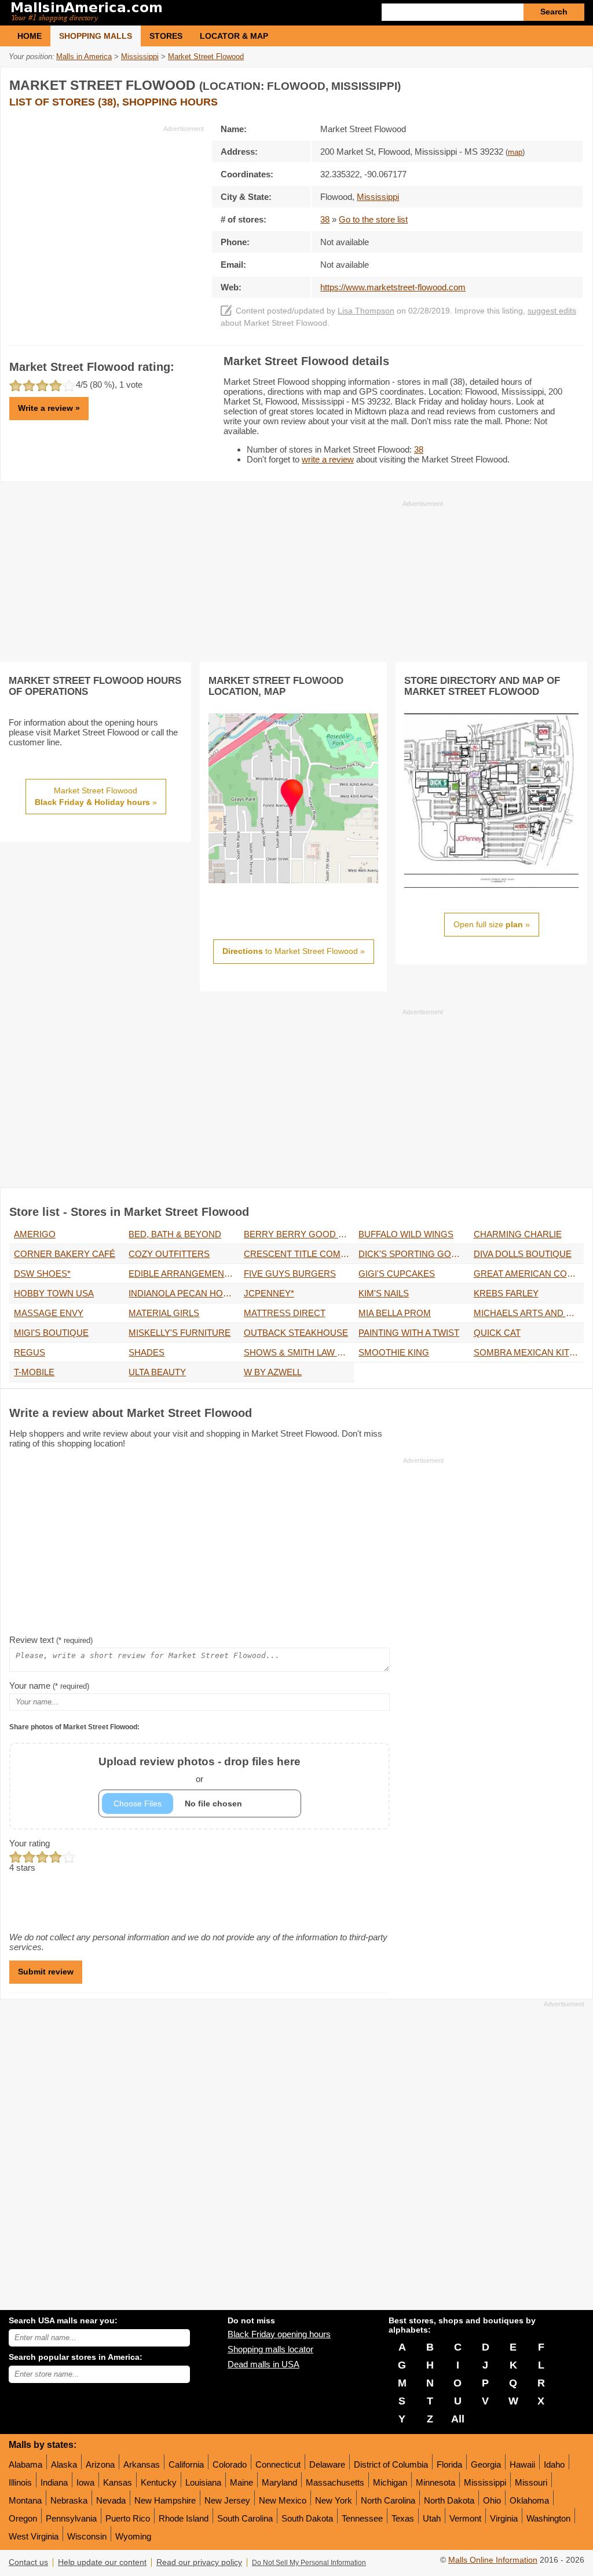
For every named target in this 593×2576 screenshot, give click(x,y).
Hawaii (522, 2464)
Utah (432, 2518)
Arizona (100, 2464)
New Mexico (283, 2500)
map (515, 152)
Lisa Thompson (366, 311)
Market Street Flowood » (96, 796)
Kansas (118, 2482)
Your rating (30, 1843)
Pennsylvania (71, 2518)
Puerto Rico (128, 2518)
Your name (49, 1686)
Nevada (111, 2500)
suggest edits (552, 311)
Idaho (554, 2464)
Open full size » (492, 924)
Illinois (20, 2482)
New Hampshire (165, 2500)
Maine (241, 2482)
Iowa (85, 2482)
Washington (548, 2518)
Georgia (486, 2464)
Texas (403, 2518)
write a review (328, 459)
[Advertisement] (107, 214)
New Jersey (227, 2500)
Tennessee (362, 2518)
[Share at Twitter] (550, 83)
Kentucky (159, 2482)
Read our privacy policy (199, 2562)
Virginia (504, 2518)
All (458, 2419)
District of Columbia (391, 2464)
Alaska (64, 2464)
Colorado (230, 2464)
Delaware (327, 2464)
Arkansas (142, 2464)
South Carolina (245, 2518)
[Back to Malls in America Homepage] (153, 13)
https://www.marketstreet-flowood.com (393, 287)
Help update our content (102, 2562)
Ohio (492, 2500)
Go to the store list (373, 219)
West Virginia (34, 2536)
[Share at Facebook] (526, 83)
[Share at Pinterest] (573, 83)
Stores (166, 36)
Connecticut (278, 2464)
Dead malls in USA (263, 2364)
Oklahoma (529, 2500)
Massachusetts (335, 2482)
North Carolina (388, 2500)
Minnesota (435, 2482)
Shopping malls (96, 36)
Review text (51, 1640)
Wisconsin (87, 2536)
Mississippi (485, 2482)
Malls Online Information (493, 2560)
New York (334, 2500)
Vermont (465, 2518)
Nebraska (69, 2500)
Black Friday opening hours (279, 2334)
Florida (449, 2464)
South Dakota (307, 2518)
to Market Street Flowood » (294, 951)
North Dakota (449, 2500)
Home (30, 36)
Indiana (54, 2482)
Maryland (279, 2482)
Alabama (25, 2464)
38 (325, 219)
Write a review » (49, 408)
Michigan (390, 2482)
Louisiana (203, 2482)
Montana (25, 2500)
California (186, 2464)
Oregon (23, 2518)
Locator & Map (234, 36)
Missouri (531, 2482)
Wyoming (133, 2536)
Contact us (28, 2562)
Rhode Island (184, 2518)
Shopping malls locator (270, 2349)
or (200, 1770)
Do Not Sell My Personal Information (309, 2563)
